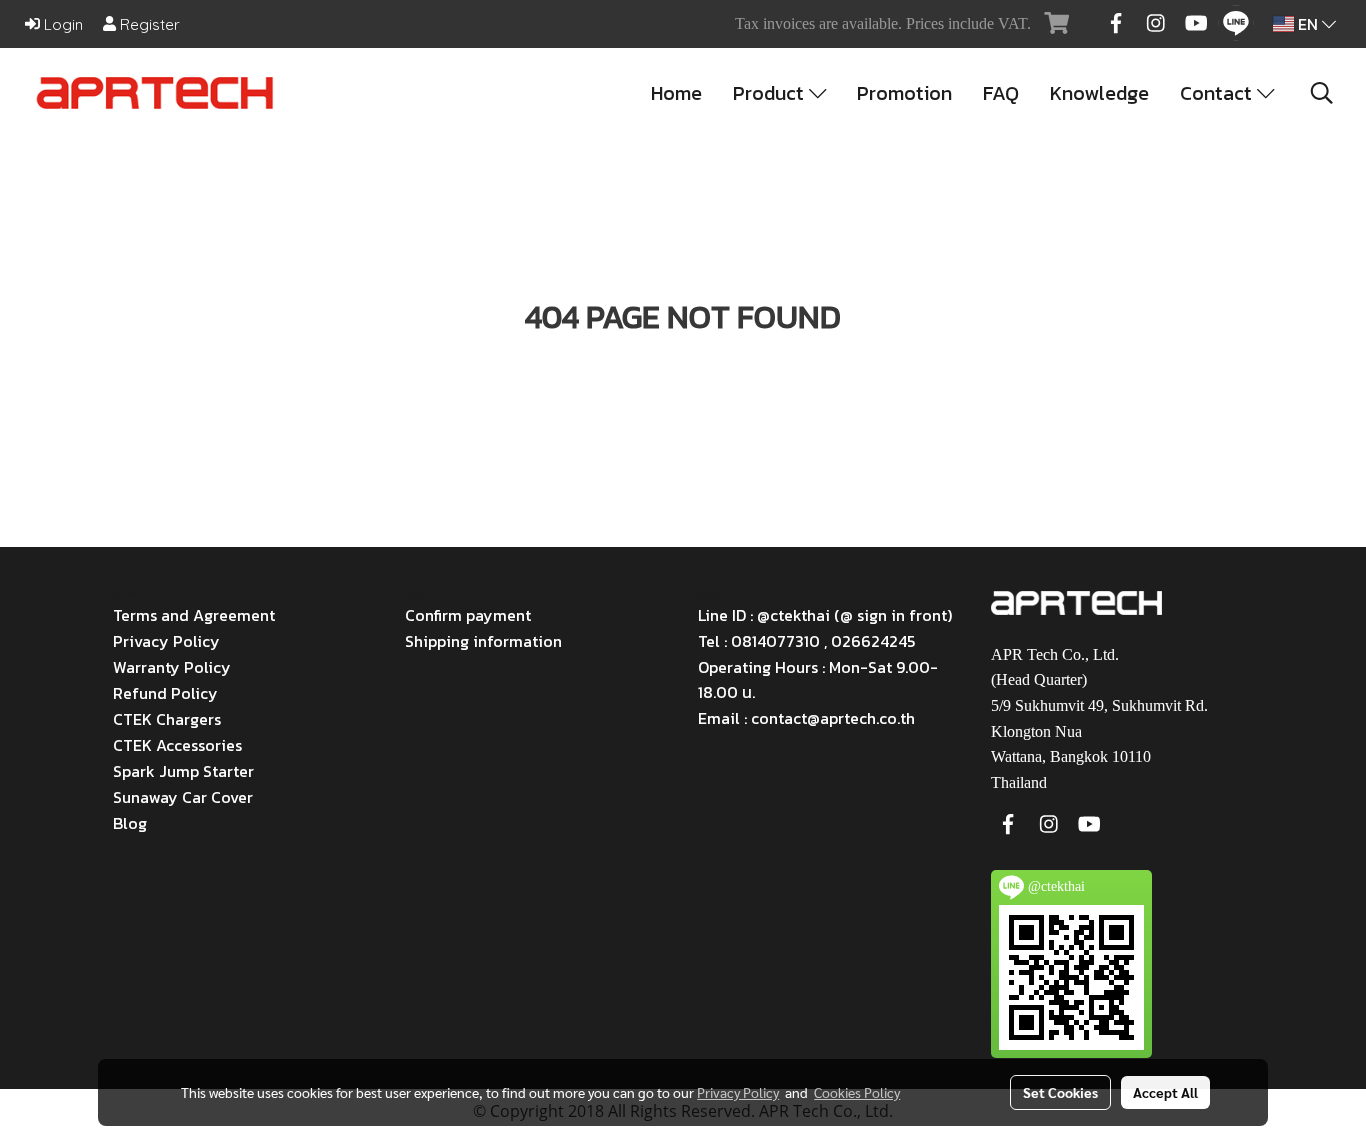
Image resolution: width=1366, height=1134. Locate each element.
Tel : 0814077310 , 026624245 (806, 641)
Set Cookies (1060, 1092)
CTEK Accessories (177, 745)
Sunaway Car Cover (183, 797)
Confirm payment (468, 615)
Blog (130, 823)
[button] (1322, 93)
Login (61, 24)
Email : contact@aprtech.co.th (806, 718)
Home (676, 93)
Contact (1218, 93)
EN (1308, 24)
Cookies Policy (857, 1092)
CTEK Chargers (167, 719)
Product (771, 93)
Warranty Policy (172, 667)
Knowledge (1099, 93)
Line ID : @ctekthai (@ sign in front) (825, 615)
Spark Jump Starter (183, 771)
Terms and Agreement (194, 615)
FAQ (1001, 93)
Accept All (1165, 1092)
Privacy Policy (166, 641)
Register (148, 24)
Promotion (904, 93)
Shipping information (483, 641)
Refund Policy (165, 693)
